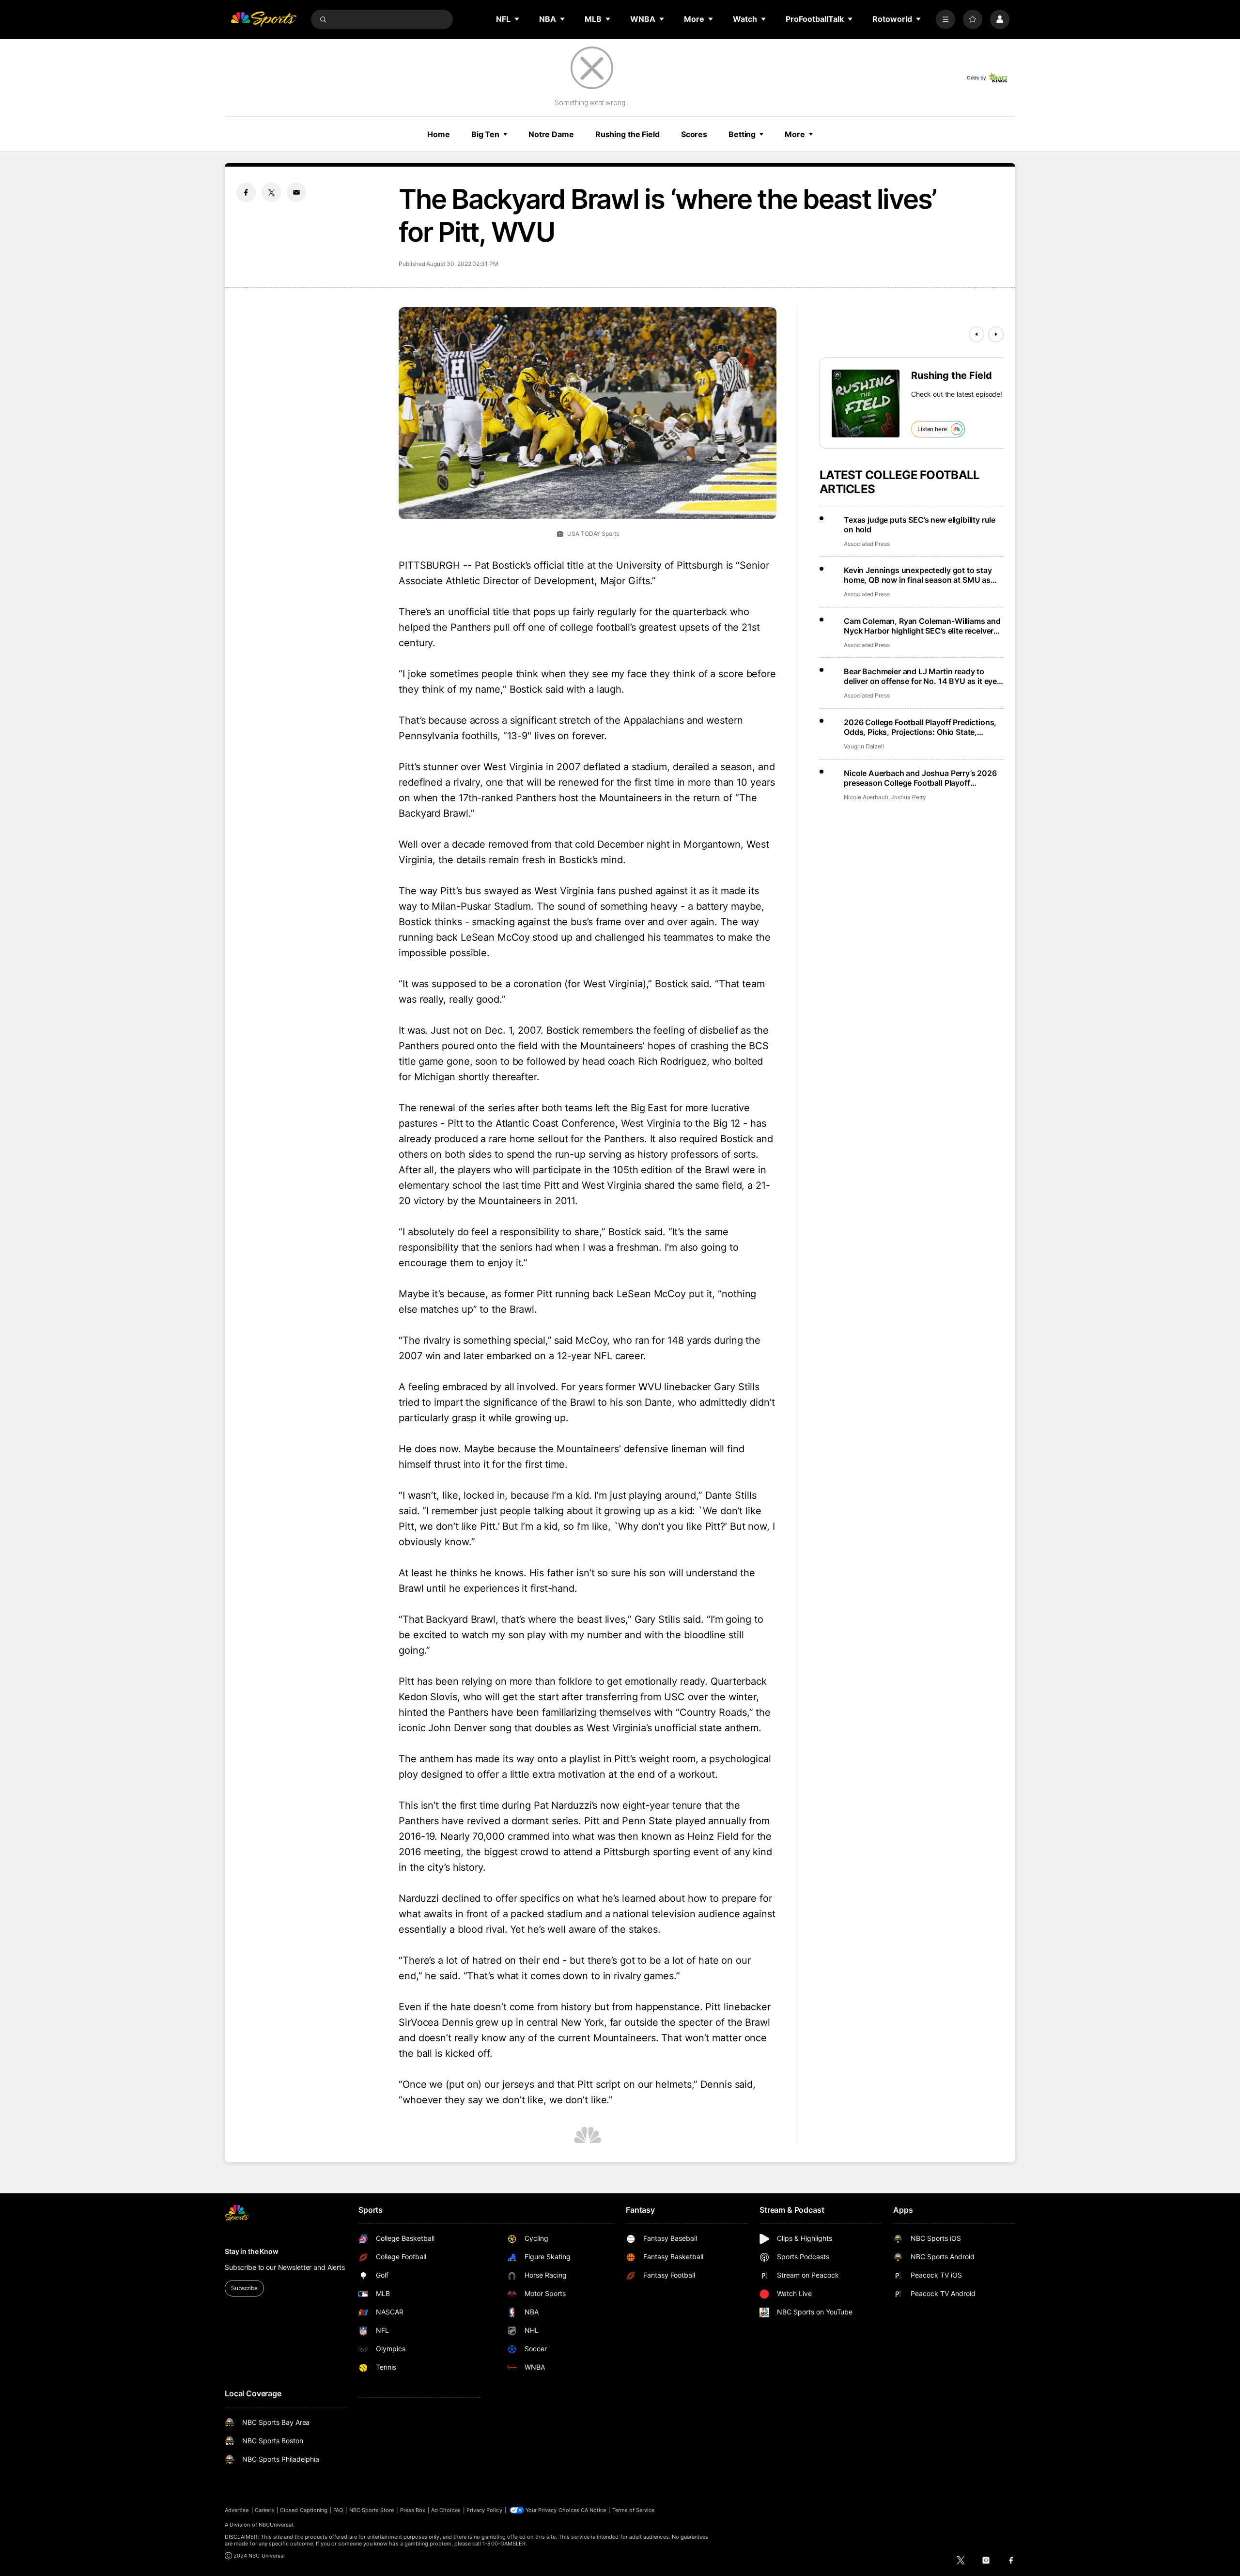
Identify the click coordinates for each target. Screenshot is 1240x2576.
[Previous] (976, 334)
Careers (264, 2510)
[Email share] (296, 192)
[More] (945, 19)
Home (439, 134)
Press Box (413, 2510)
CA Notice (594, 2510)
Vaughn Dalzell (864, 746)
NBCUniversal (276, 2525)
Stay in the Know (252, 2251)
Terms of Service (634, 2510)
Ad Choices (446, 2510)
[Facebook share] (246, 192)
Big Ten (485, 134)
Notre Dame (551, 134)
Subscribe (244, 2288)
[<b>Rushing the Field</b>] (866, 403)
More (795, 134)
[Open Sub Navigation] (517, 19)
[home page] (263, 19)
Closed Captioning (304, 2510)
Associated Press (867, 544)
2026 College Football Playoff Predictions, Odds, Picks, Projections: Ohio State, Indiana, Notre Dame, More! (920, 727)
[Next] (996, 334)
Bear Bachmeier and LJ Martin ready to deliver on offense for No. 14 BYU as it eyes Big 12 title (922, 676)
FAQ (338, 2510)
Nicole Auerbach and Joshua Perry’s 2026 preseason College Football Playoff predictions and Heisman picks (920, 778)
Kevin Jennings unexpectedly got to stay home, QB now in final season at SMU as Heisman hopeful (918, 575)
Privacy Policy (484, 2510)
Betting (742, 134)
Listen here (932, 429)
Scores (694, 134)
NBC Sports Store (372, 2510)
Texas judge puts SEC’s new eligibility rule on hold (920, 525)
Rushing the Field (628, 134)
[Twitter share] (271, 192)
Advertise (237, 2510)
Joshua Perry (908, 797)
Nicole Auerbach (866, 797)
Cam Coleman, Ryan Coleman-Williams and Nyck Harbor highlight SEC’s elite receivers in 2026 (922, 626)
